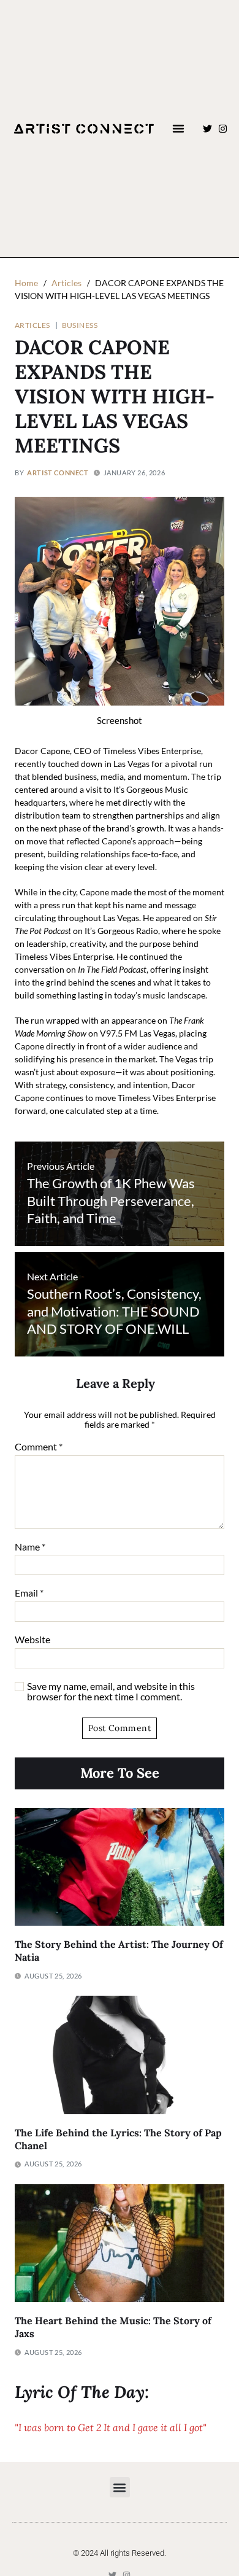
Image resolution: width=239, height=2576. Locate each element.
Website (32, 1640)
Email (29, 1593)
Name (30, 1547)
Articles (32, 325)
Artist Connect (58, 473)
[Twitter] (207, 129)
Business (80, 325)
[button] (178, 128)
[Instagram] (223, 129)
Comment (39, 1447)
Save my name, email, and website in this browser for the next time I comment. (111, 1691)
